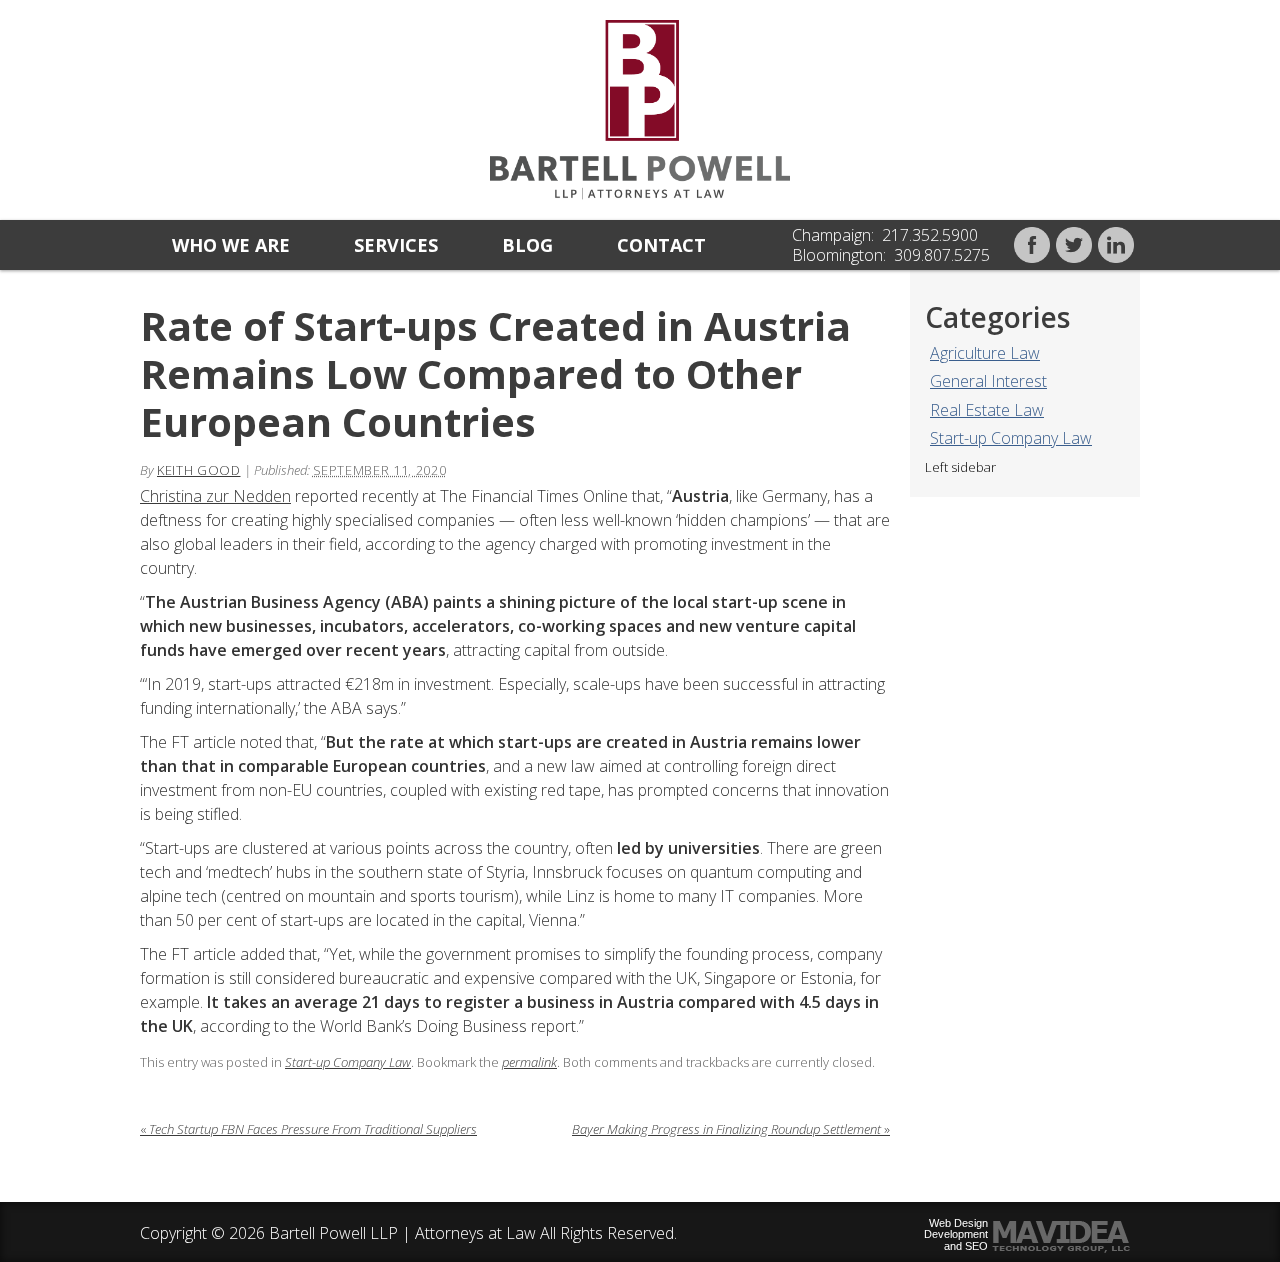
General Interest (988, 381)
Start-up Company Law (1011, 438)
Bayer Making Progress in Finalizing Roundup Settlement (731, 1129)
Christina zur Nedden (215, 496)
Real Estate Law (987, 410)
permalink (529, 1062)
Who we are (231, 245)
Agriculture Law (985, 353)
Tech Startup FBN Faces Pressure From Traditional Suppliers (308, 1129)
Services (396, 245)
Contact (661, 245)
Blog (527, 245)
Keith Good (199, 470)
